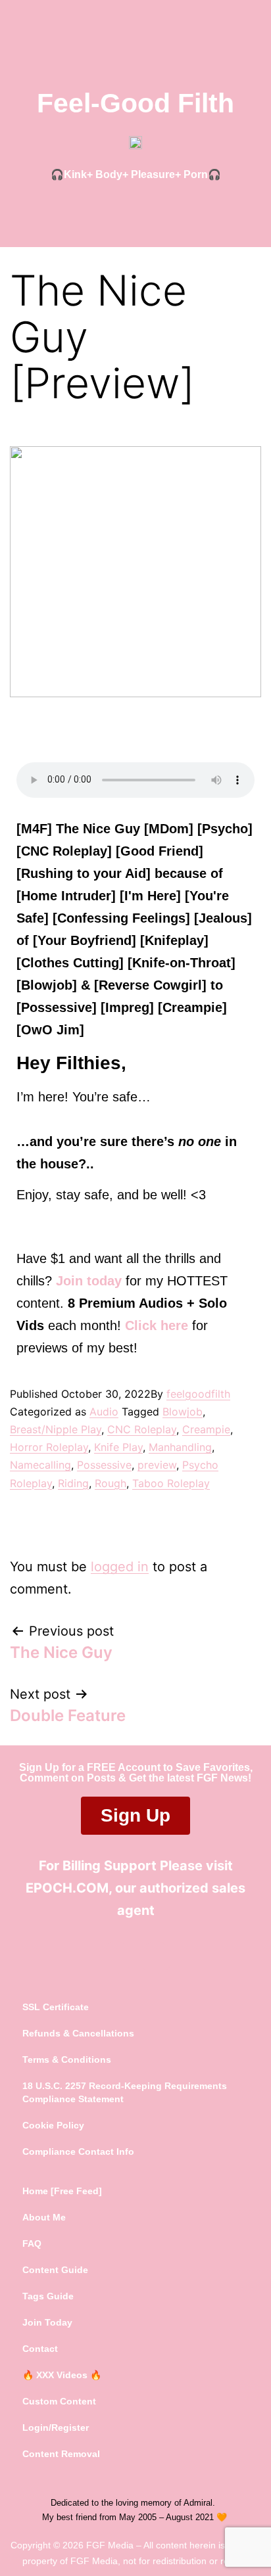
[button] (135, 210)
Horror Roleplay (49, 1447)
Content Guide (55, 2270)
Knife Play (118, 1447)
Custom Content (59, 2401)
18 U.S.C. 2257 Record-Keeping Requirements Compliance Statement (125, 2092)
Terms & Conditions (67, 2059)
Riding (73, 1483)
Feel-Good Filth (135, 103)
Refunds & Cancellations (78, 2033)
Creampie (206, 1429)
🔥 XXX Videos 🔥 (62, 2375)
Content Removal (61, 2454)
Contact (40, 2349)
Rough (111, 1483)
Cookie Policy (53, 2125)
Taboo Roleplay (171, 1483)
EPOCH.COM (67, 1888)
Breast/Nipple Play (56, 1429)
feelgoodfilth (198, 1394)
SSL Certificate (56, 2007)
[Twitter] (116, 1958)
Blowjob (183, 1412)
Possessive (104, 1465)
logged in (120, 1567)
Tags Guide (48, 2296)
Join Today (47, 2322)
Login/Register (56, 2427)
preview (157, 1465)
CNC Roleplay (142, 1429)
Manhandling (180, 1447)
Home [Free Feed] (62, 2191)
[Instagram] (156, 1958)
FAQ (32, 2243)
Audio (104, 1412)
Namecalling (40, 1465)
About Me (44, 2217)
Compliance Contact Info (78, 2151)
